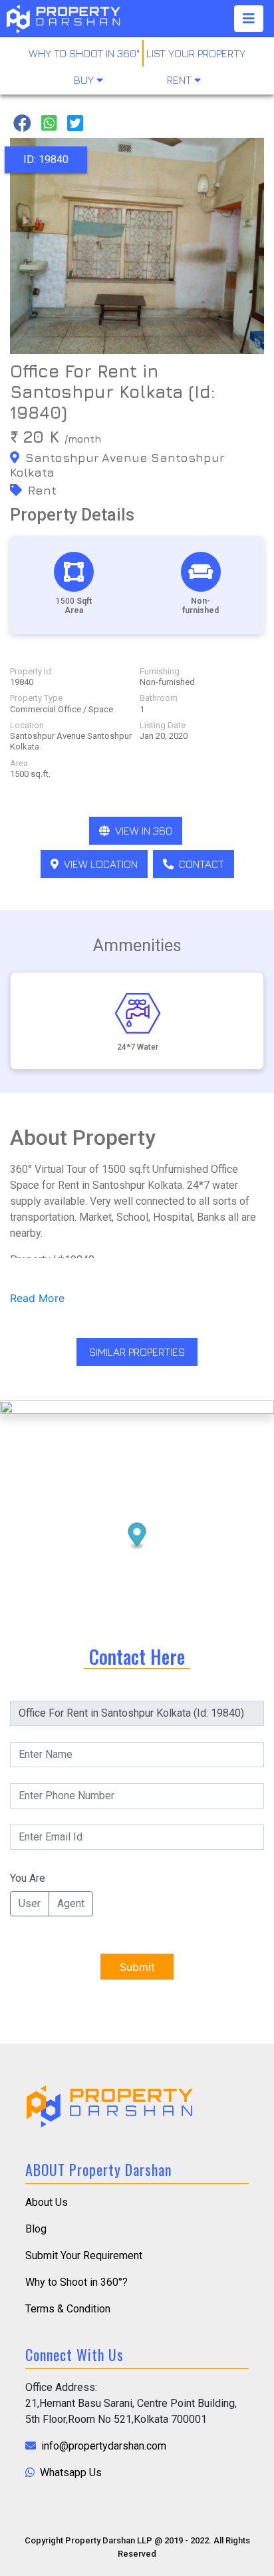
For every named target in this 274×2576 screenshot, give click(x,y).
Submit (137, 1967)
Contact (200, 864)
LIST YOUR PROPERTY (196, 53)
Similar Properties (137, 1352)
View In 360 (142, 831)
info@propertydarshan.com (102, 2446)
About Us (47, 2202)
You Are (28, 1878)
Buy (85, 80)
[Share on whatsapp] (49, 123)
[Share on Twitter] (75, 123)
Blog (36, 2229)
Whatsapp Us (69, 2472)
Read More (37, 1298)
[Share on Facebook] (22, 123)
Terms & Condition (68, 2309)
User (30, 1903)
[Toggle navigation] (249, 19)
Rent (181, 80)
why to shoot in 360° (84, 53)
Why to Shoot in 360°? (76, 2282)
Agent (71, 1903)
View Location (99, 864)
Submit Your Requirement (84, 2255)
